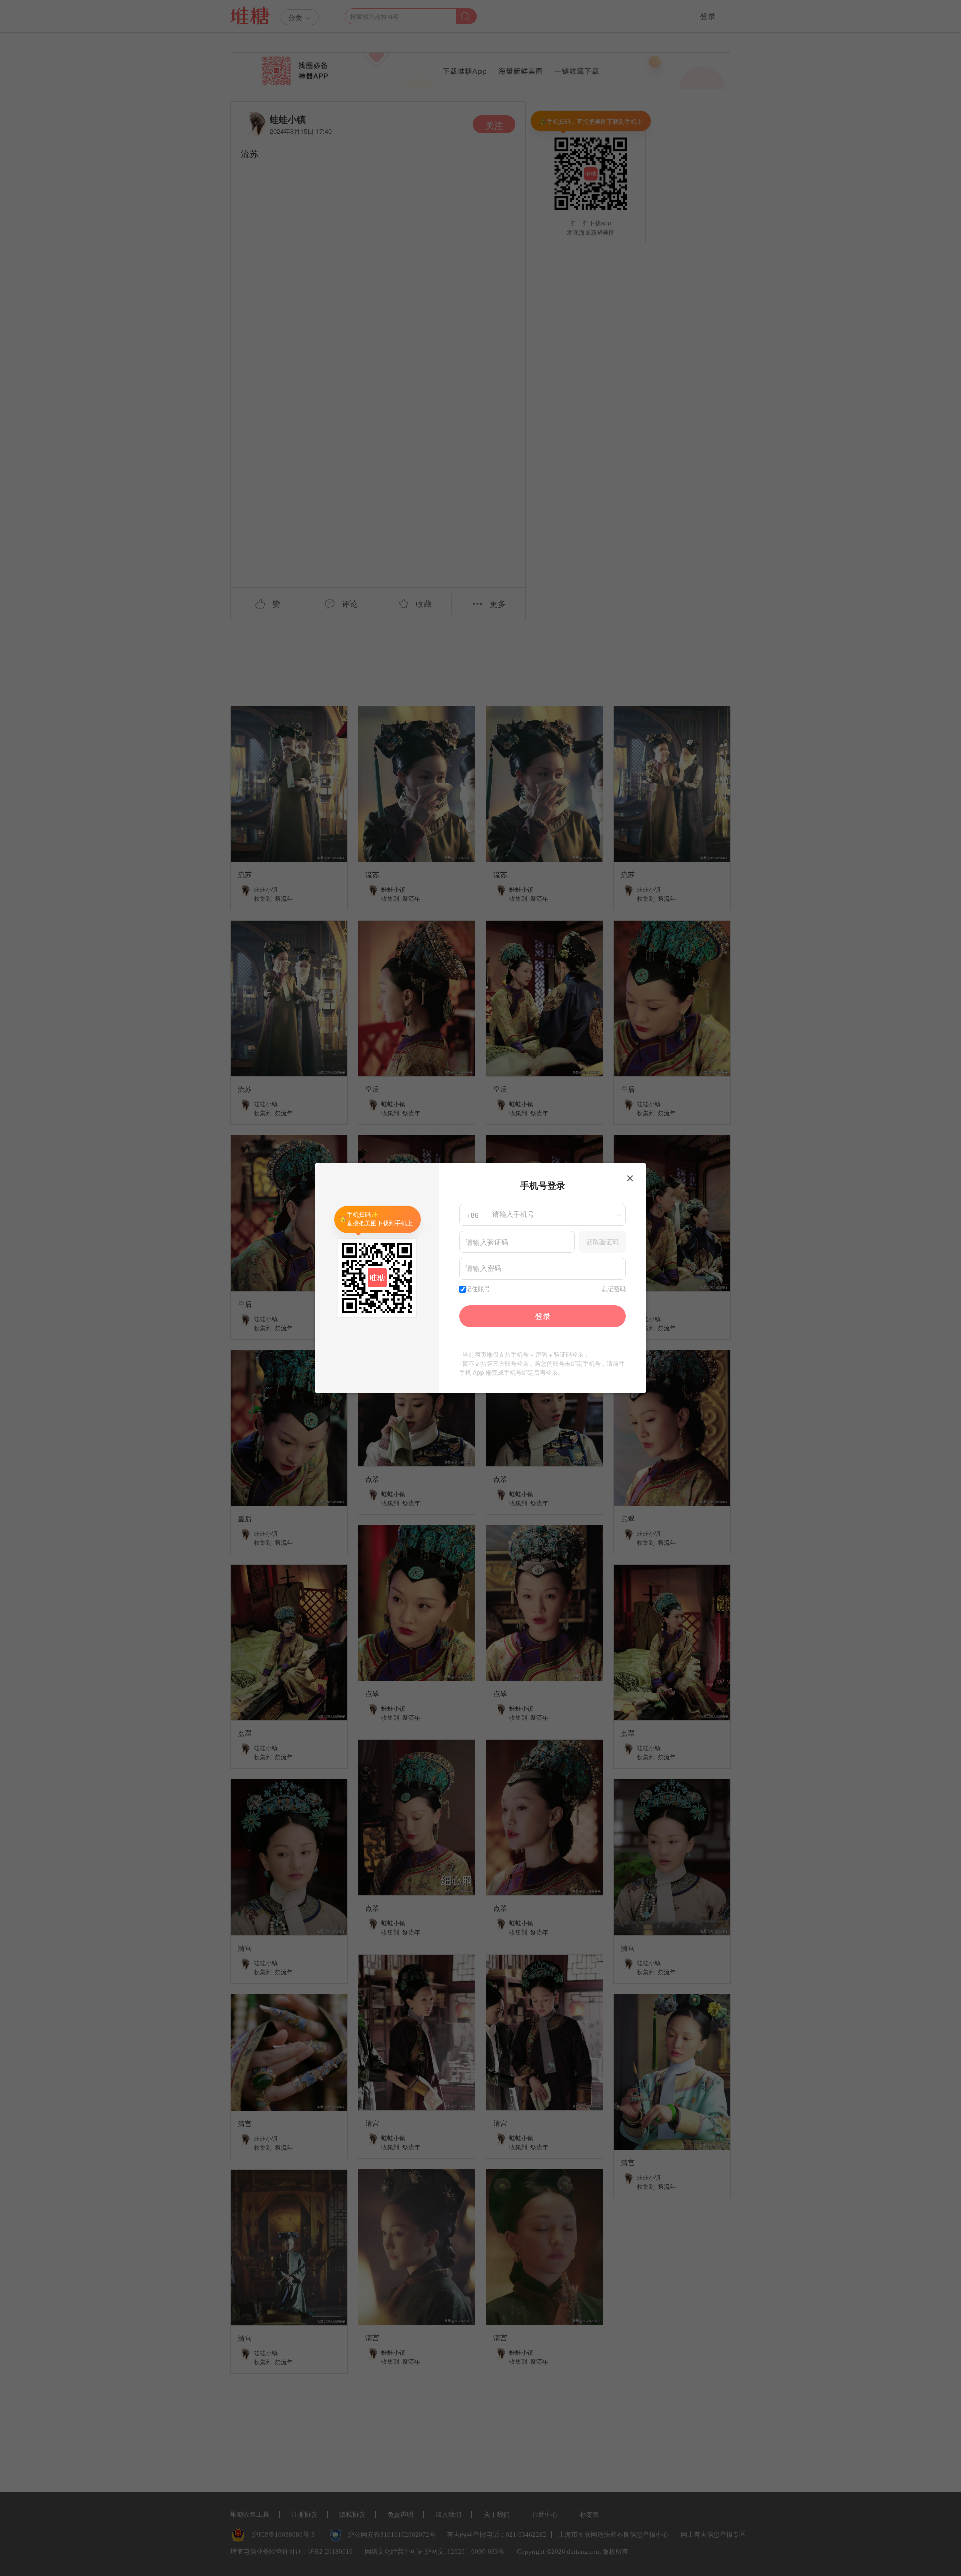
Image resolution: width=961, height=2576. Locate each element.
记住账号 (478, 1289)
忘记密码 (614, 1289)
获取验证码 (602, 1242)
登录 (543, 1316)
